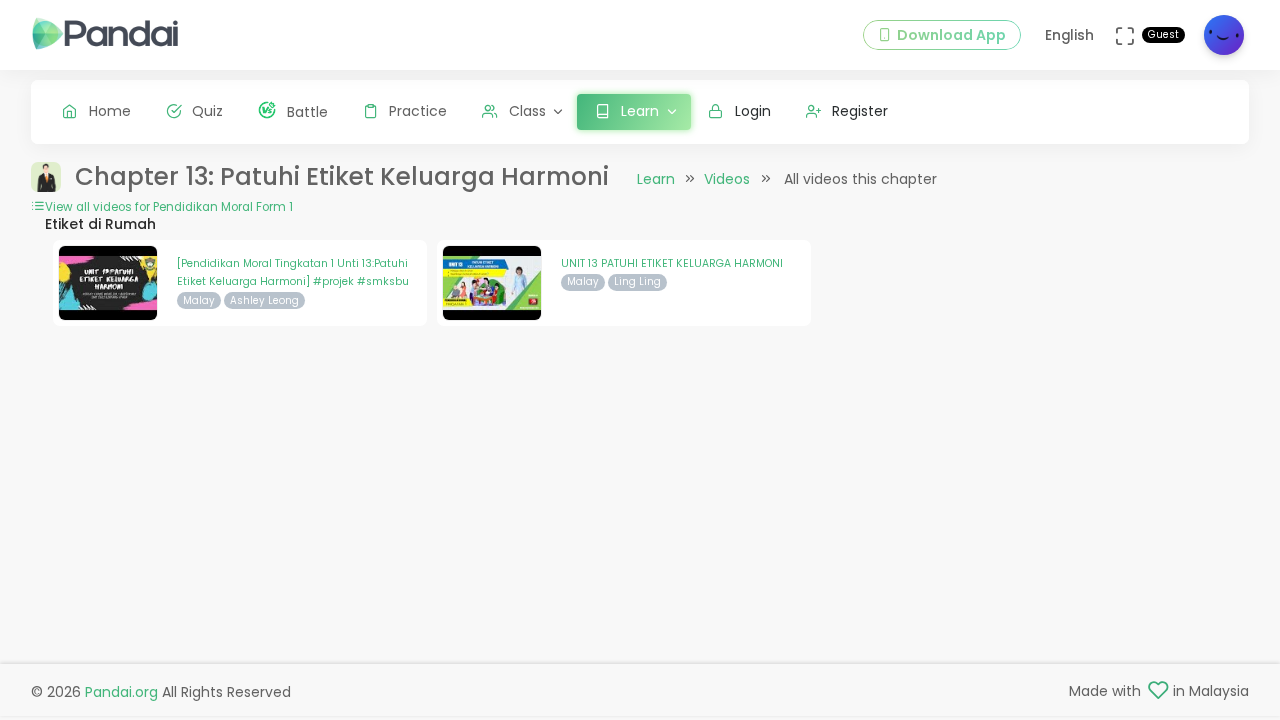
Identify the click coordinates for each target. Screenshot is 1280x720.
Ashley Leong (264, 300)
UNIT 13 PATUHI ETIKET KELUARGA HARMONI (672, 263)
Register (860, 111)
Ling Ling (637, 281)
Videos (727, 179)
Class (527, 111)
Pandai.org (121, 692)
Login (753, 111)
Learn (656, 179)
